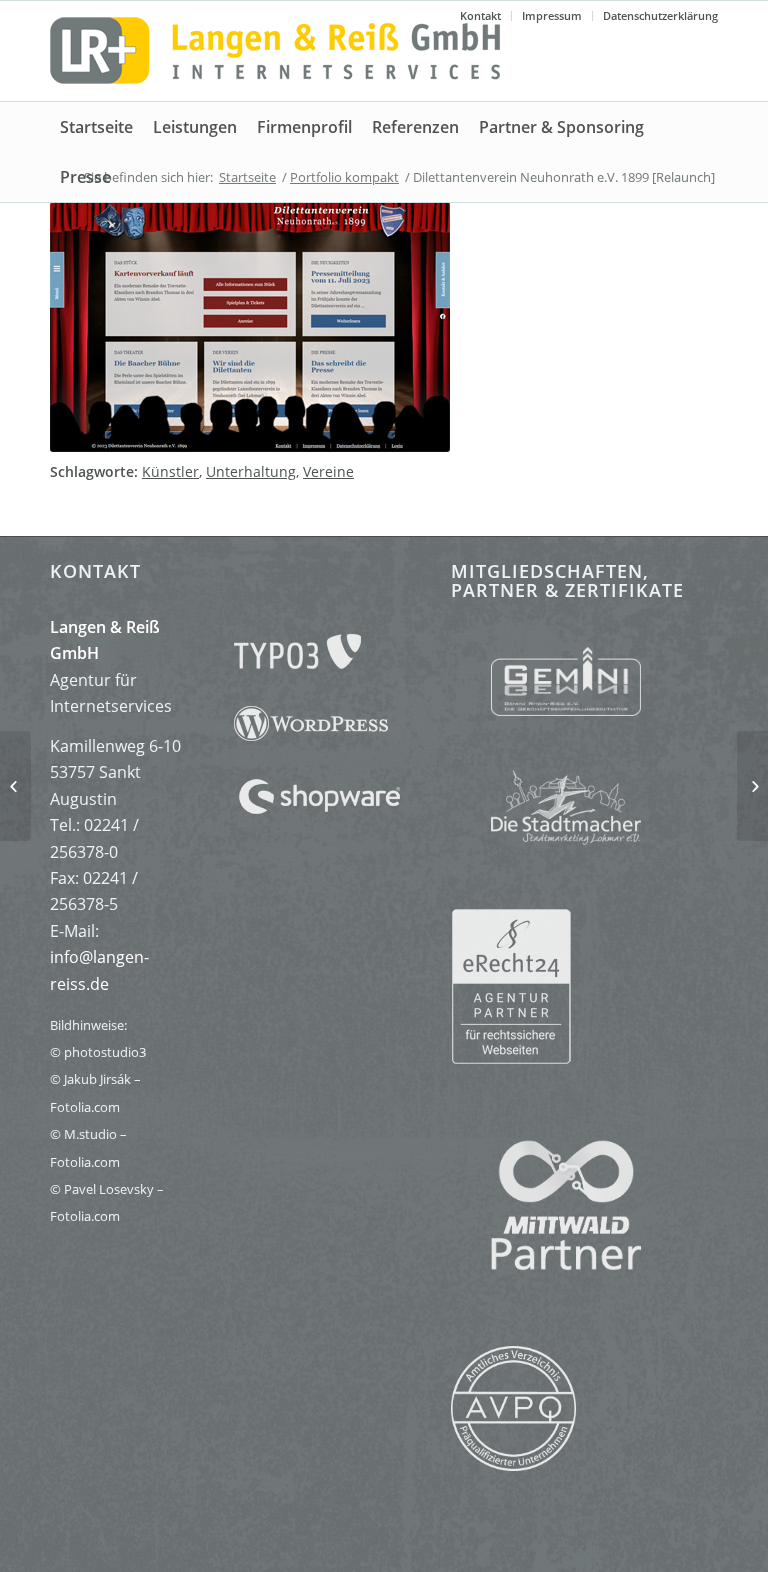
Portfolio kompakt (344, 177)
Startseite (247, 177)
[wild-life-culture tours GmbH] (15, 786)
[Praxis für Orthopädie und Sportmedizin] (752, 786)
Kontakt (480, 15)
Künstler (170, 471)
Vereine (328, 471)
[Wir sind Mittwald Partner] (546, 1265)
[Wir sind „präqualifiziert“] (513, 1465)
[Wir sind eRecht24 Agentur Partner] (584, 985)
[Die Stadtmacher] (584, 801)
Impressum (552, 15)
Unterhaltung (251, 471)
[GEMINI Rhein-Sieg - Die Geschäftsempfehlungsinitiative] (584, 685)
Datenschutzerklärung (660, 15)
